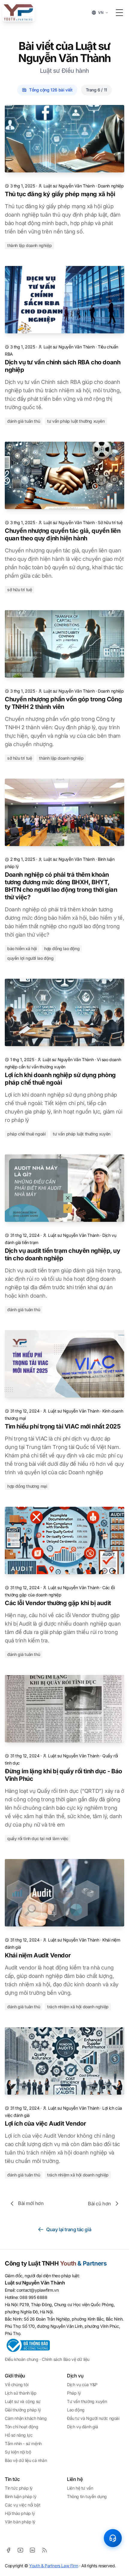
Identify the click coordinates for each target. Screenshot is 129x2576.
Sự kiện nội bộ (18, 2452)
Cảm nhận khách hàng (26, 2418)
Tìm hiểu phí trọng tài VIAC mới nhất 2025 (63, 1426)
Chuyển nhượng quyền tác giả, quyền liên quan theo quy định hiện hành (63, 534)
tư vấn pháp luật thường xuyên (76, 421)
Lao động (76, 2410)
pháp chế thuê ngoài (26, 1134)
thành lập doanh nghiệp (29, 245)
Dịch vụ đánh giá (82, 2427)
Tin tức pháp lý (19, 2488)
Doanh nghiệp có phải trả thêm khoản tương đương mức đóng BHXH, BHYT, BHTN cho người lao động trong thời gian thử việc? (61, 886)
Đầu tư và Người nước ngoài (93, 2418)
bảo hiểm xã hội (22, 948)
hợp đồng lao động (62, 948)
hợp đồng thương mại (27, 1486)
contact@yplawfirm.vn (37, 2290)
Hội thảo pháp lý (20, 2513)
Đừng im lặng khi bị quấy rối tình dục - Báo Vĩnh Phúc (63, 1775)
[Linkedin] (32, 2550)
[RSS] (44, 2550)
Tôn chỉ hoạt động (21, 2427)
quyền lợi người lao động (30, 958)
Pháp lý (74, 2393)
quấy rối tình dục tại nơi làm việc (38, 1838)
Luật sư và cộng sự (23, 2401)
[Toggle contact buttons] (113, 2538)
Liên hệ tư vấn (80, 2488)
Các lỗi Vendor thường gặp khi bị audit (58, 1603)
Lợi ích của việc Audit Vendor (45, 2124)
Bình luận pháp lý (21, 2496)
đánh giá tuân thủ (24, 421)
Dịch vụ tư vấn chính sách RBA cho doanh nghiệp (63, 366)
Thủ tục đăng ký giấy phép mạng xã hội (60, 194)
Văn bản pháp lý (20, 2522)
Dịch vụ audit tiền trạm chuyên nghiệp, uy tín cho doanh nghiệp (63, 1254)
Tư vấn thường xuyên (87, 2401)
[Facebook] (8, 2550)
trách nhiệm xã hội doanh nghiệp (78, 2007)
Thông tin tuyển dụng (87, 2496)
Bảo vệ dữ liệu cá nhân (26, 2460)
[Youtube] (20, 2550)
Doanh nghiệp (111, 186)
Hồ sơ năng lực (19, 2435)
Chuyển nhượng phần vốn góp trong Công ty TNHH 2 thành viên (63, 703)
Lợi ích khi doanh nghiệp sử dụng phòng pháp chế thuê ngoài (60, 1079)
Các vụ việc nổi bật (22, 2505)
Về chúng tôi (16, 2384)
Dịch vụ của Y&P (82, 2384)
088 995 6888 (33, 2297)
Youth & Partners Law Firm (54, 2566)
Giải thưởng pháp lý (23, 2410)
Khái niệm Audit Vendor (38, 1955)
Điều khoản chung (22, 2359)
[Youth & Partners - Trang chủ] (18, 13)
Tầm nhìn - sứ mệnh (23, 2443)
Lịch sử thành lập (21, 2393)
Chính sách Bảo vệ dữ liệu (66, 2359)
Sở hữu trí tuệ (110, 522)
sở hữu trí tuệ (19, 590)
